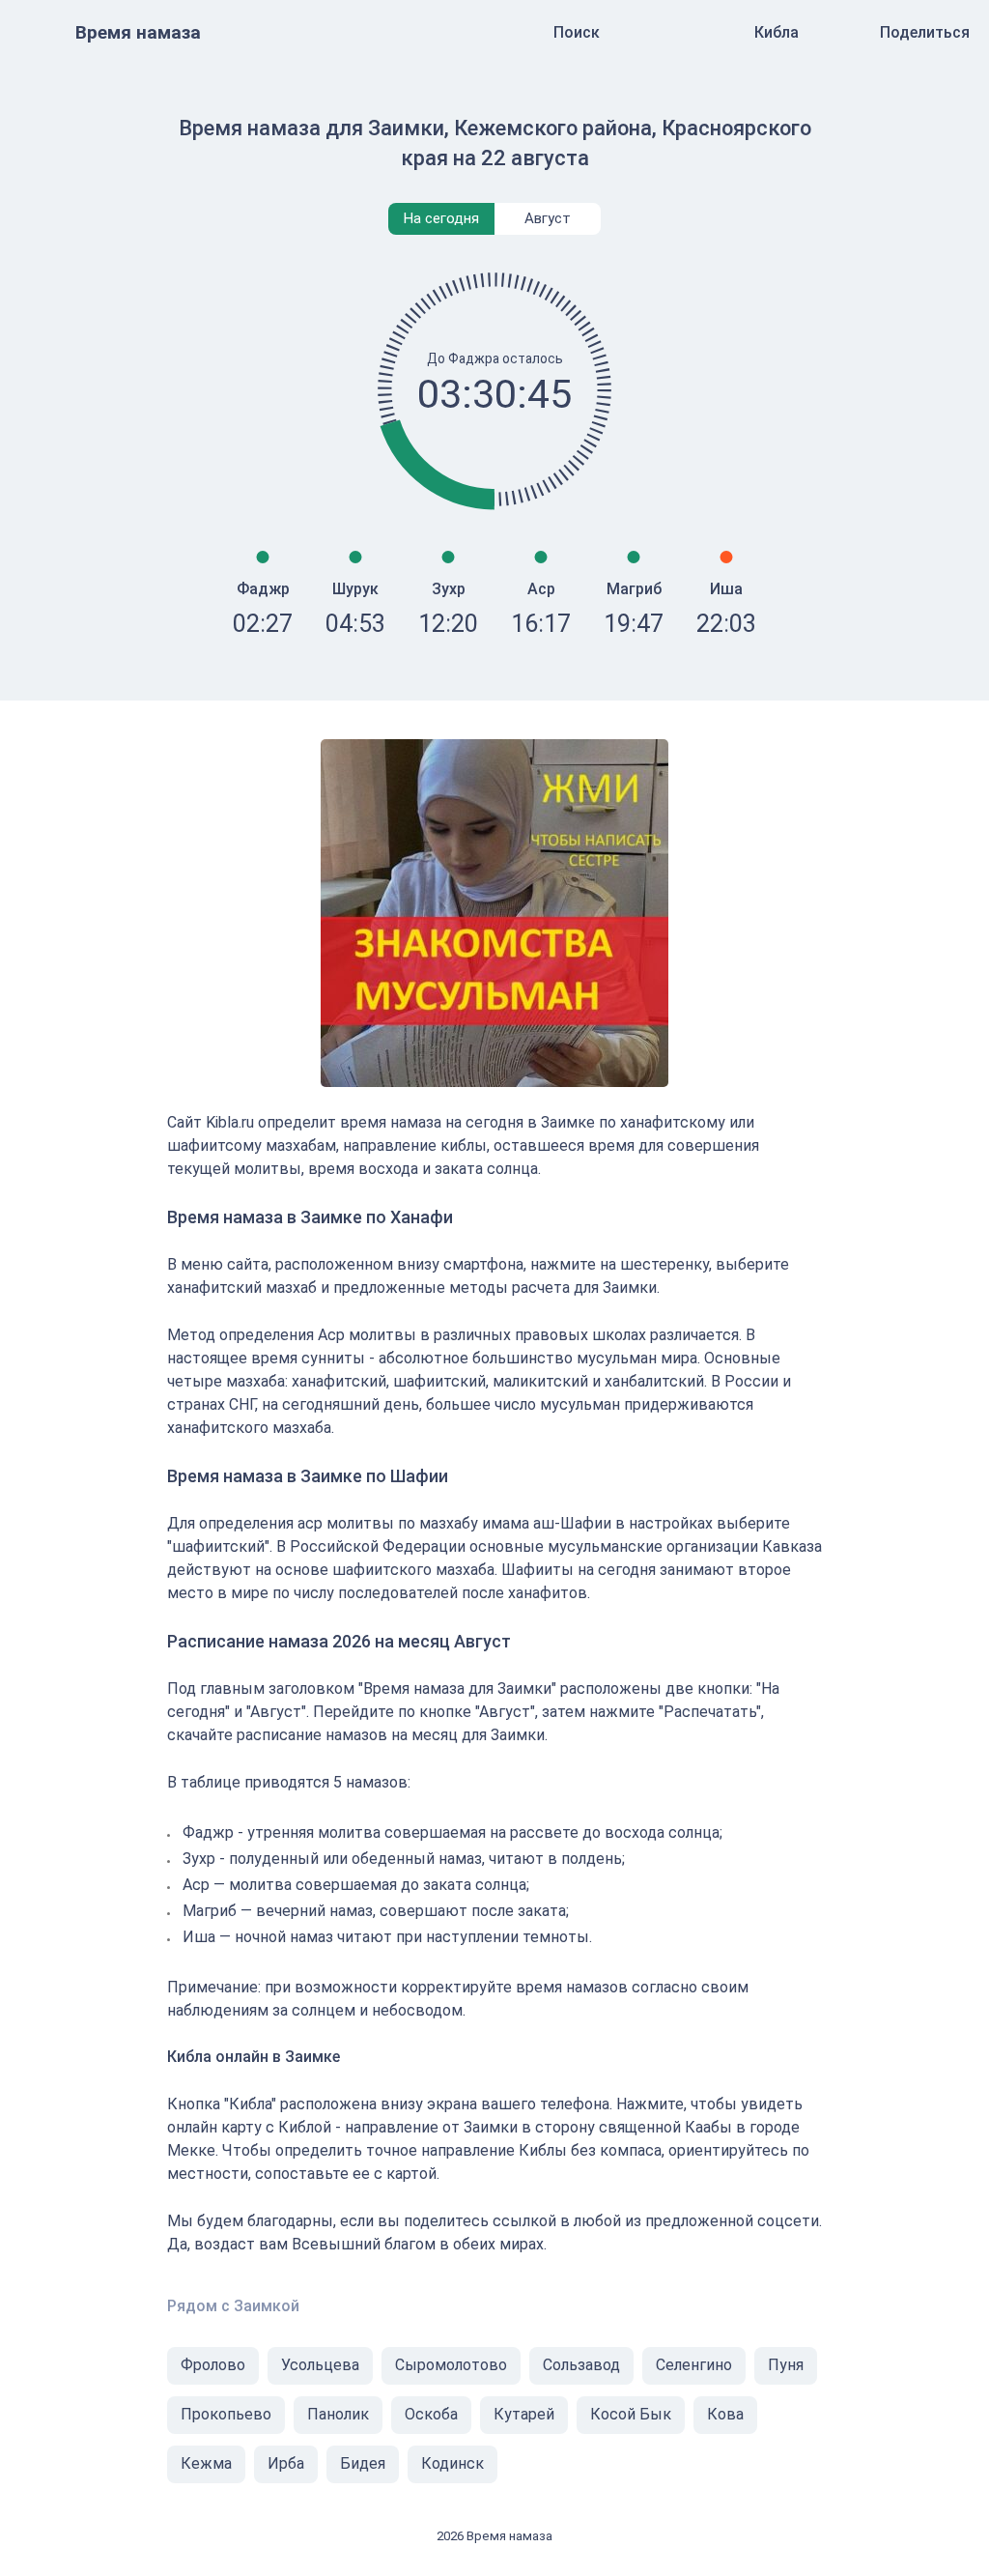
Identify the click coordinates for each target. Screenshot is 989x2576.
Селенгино (694, 2365)
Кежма (206, 2463)
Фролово (213, 2365)
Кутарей (524, 2414)
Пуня (786, 2365)
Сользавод (581, 2365)
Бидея (363, 2463)
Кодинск (452, 2463)
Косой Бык (631, 2414)
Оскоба (431, 2414)
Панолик (338, 2414)
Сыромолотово (451, 2365)
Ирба (286, 2463)
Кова (725, 2414)
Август (548, 218)
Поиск (577, 32)
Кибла (777, 32)
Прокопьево (226, 2414)
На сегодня (441, 218)
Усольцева (320, 2365)
